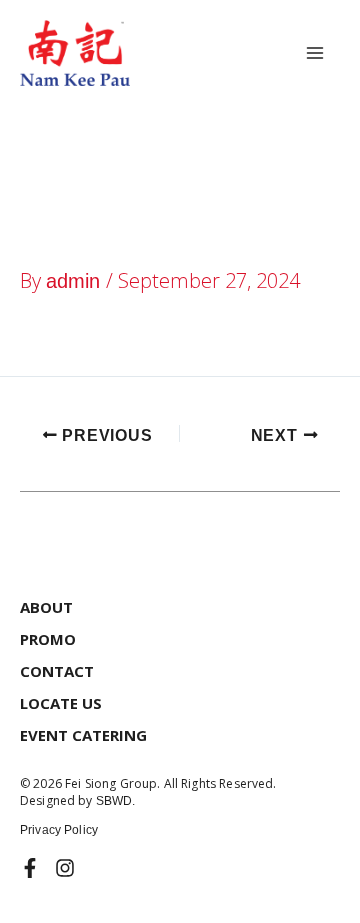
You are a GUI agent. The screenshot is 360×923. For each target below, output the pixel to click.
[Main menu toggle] (315, 53)
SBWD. (116, 801)
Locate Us (61, 703)
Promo (48, 639)
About (46, 607)
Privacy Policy (59, 830)
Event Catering (83, 735)
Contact (57, 671)
